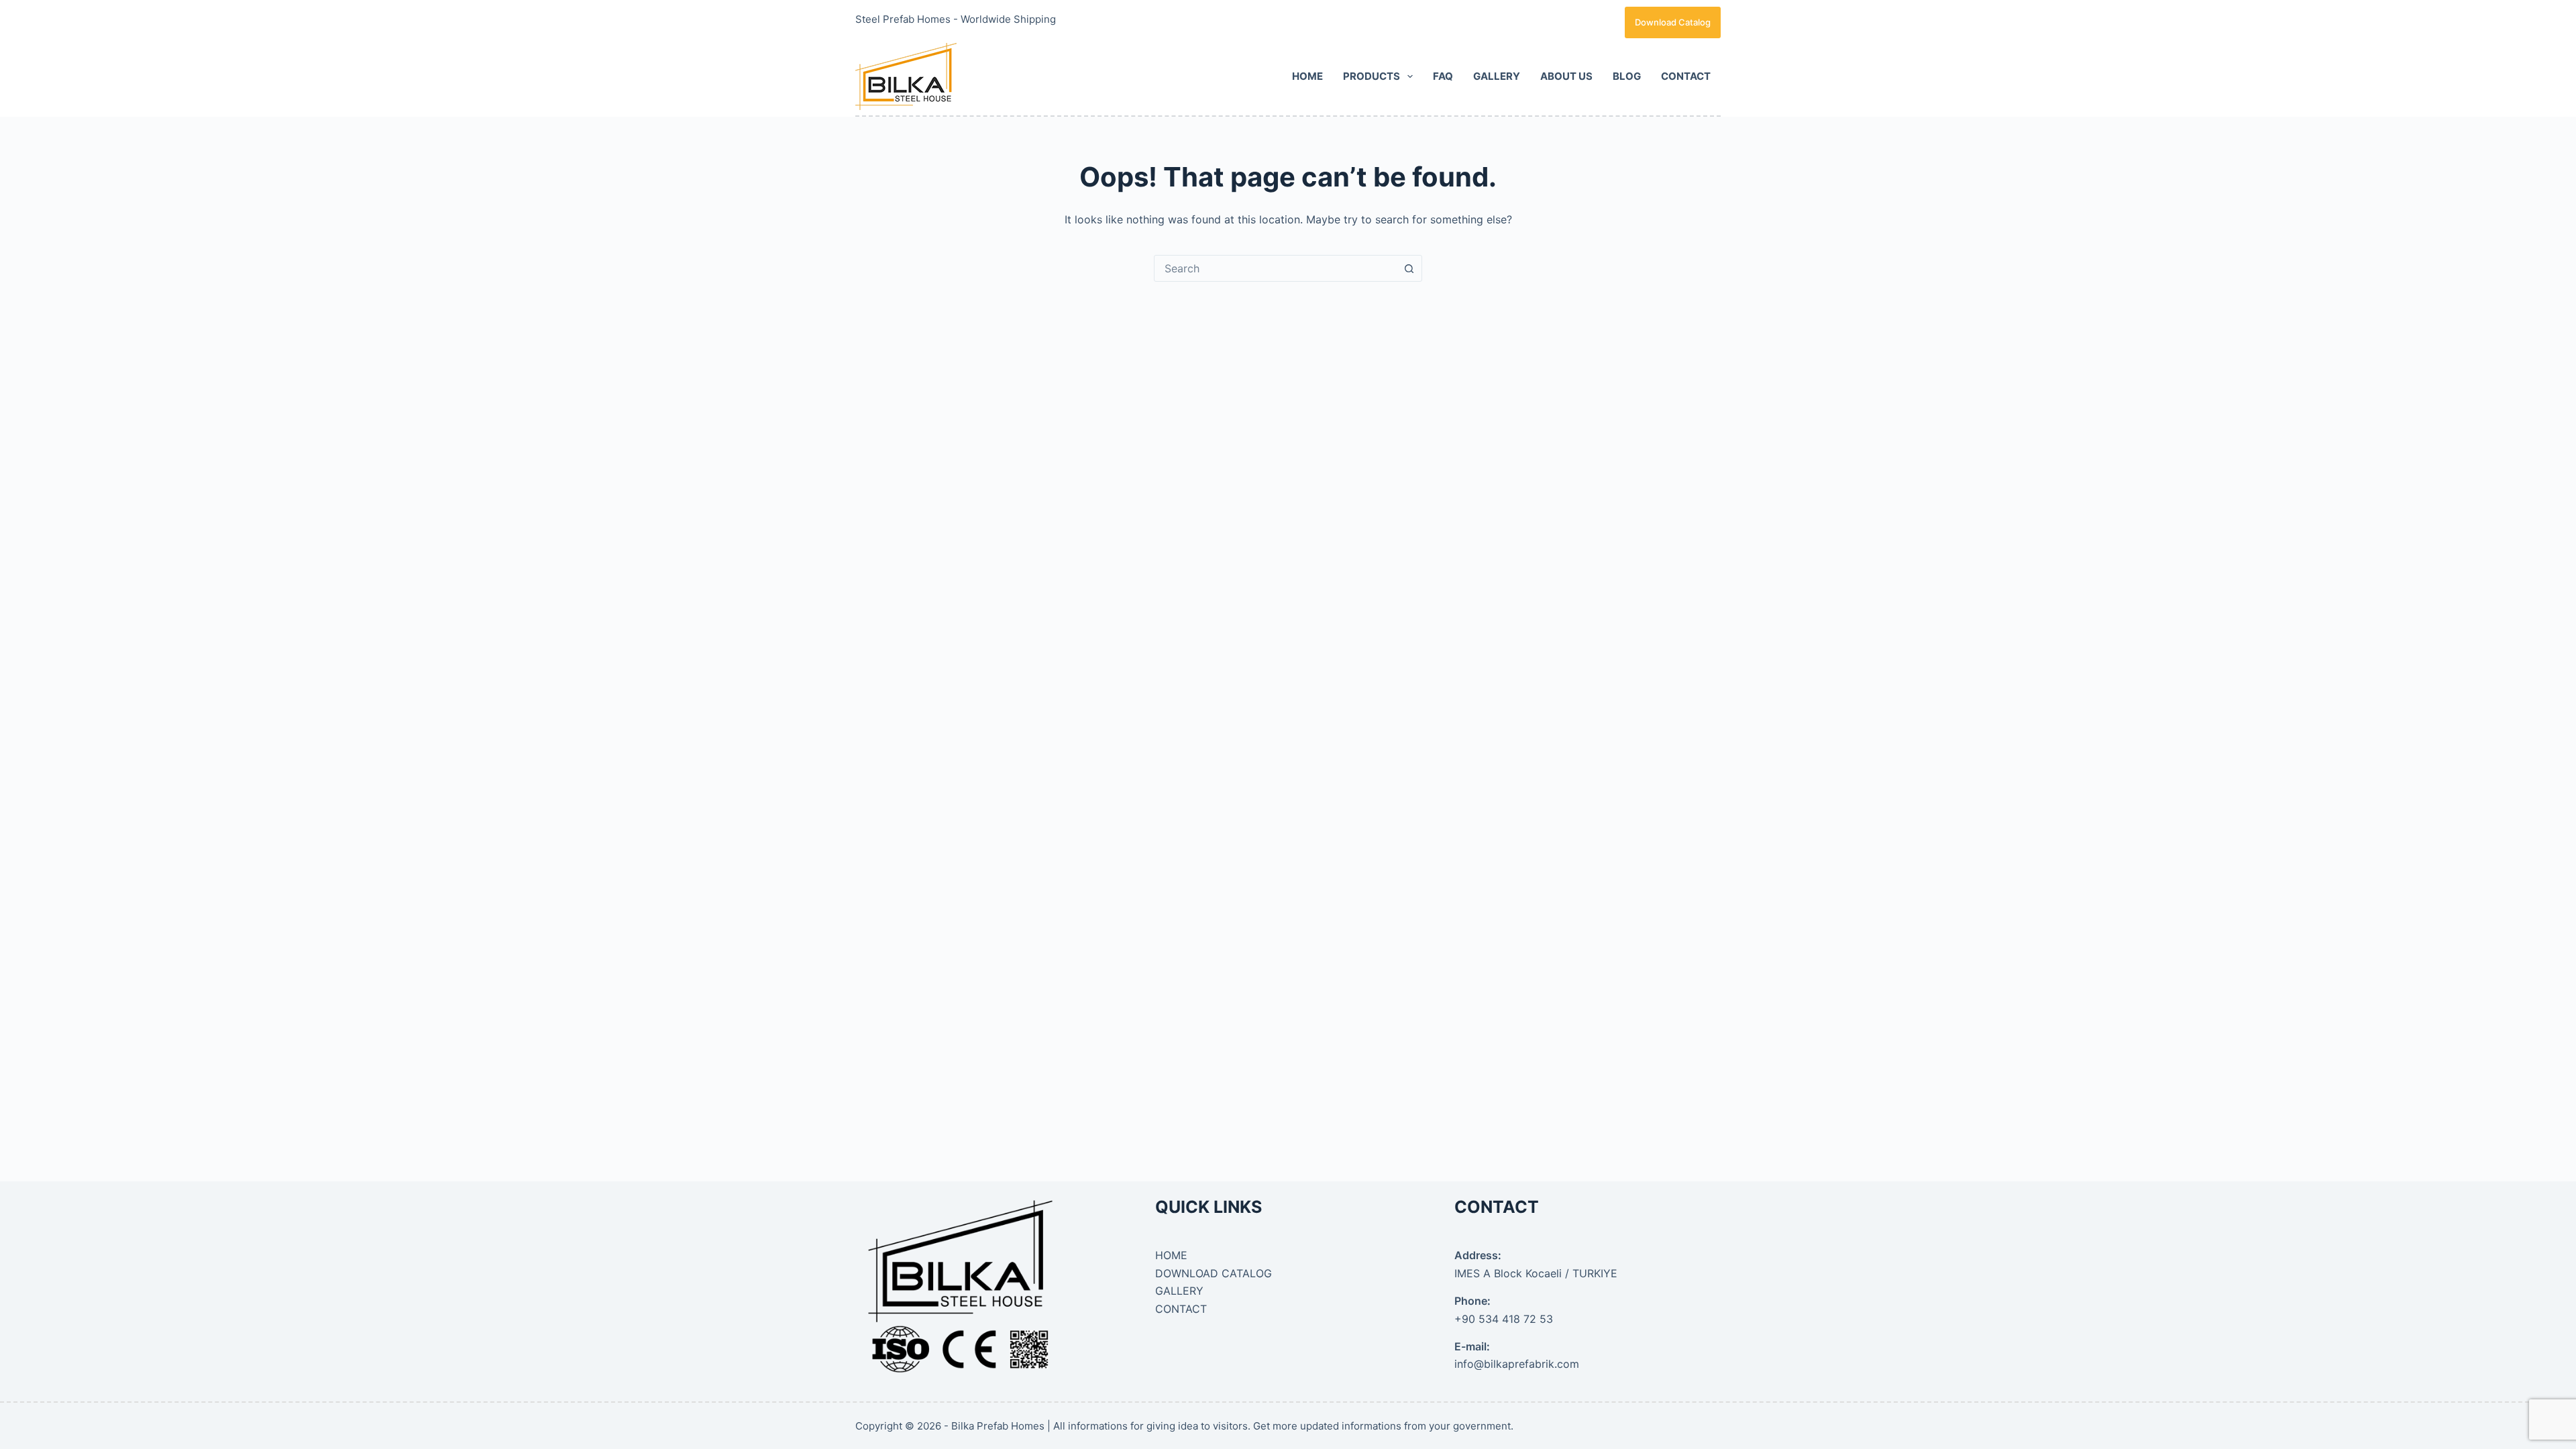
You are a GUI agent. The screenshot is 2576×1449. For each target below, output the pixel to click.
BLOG (1627, 76)
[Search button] (1409, 268)
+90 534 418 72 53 (1504, 1319)
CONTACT (1686, 76)
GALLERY (1497, 76)
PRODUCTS (1372, 76)
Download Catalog (1673, 22)
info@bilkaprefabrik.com (1517, 1364)
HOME (1307, 76)
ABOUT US (1566, 76)
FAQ (1443, 76)
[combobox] (1275, 268)
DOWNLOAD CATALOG (1214, 1273)
